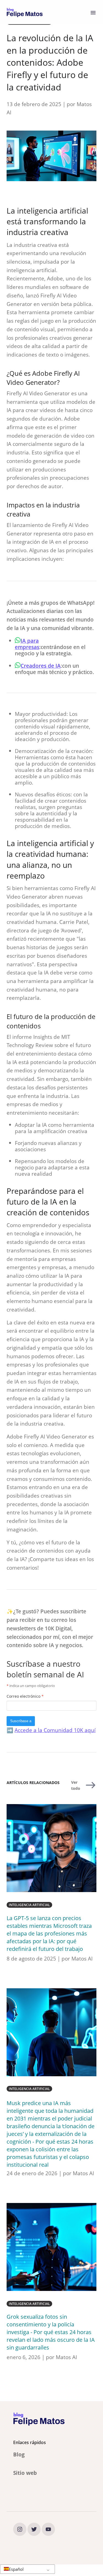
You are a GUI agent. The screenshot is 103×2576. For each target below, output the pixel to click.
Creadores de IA (41, 666)
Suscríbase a (21, 1721)
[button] (27, 2569)
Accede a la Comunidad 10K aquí (55, 1730)
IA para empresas (27, 644)
